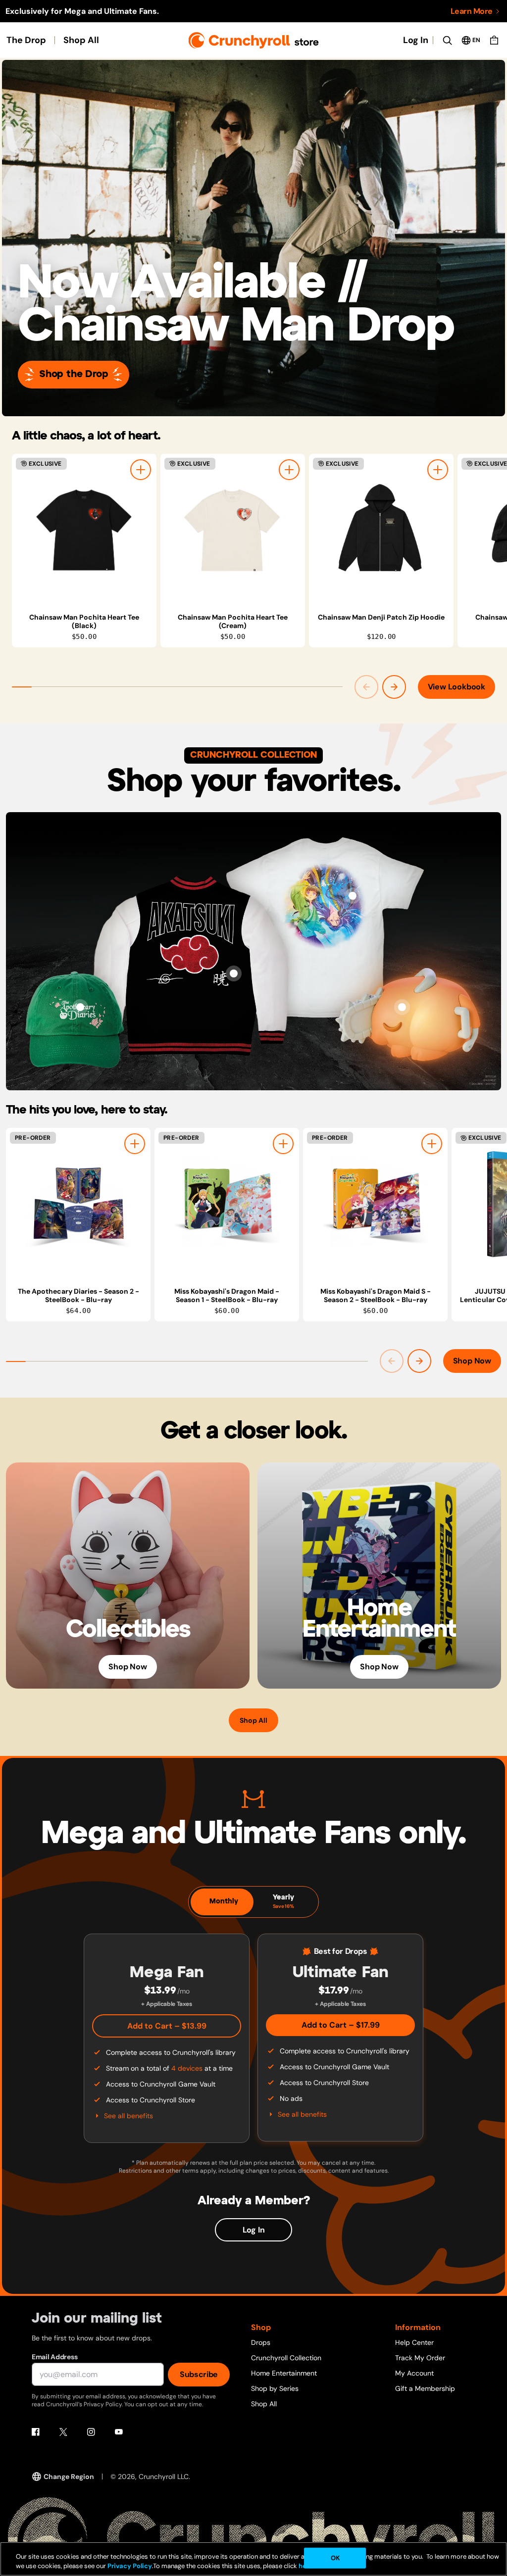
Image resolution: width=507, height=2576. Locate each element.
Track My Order (420, 2358)
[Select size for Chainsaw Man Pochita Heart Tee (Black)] (141, 470)
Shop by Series (275, 2388)
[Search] (447, 40)
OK (335, 2558)
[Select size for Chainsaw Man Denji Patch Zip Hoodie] (438, 470)
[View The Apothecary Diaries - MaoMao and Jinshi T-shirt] (353, 896)
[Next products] (394, 687)
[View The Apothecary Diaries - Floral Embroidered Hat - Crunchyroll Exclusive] (80, 1007)
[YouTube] (119, 2432)
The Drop (26, 40)
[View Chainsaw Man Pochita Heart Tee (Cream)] (233, 530)
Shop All (81, 40)
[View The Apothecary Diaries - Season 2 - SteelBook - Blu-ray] (78, 1204)
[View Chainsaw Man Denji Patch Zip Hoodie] (381, 530)
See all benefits (128, 2116)
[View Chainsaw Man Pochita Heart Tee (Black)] (84, 530)
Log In (416, 40)
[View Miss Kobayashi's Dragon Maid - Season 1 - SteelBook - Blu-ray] (227, 1204)
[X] (63, 2432)
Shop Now (472, 1361)
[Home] (254, 40)
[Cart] (494, 40)
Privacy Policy (130, 2566)
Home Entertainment (284, 2373)
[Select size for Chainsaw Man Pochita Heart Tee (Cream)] (289, 470)
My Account (414, 2373)
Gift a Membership (425, 2388)
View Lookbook (456, 687)
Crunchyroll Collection (286, 2358)
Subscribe (199, 2374)
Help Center (414, 2342)
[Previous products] (366, 687)
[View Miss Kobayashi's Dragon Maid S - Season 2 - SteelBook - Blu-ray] (375, 1204)
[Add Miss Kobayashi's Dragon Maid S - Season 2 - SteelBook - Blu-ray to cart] (432, 1144)
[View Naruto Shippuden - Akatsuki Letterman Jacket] (234, 973)
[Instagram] (91, 2432)
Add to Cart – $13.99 (167, 2026)
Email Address (54, 2357)
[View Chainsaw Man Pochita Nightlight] (402, 1007)
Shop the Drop (74, 374)
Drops (261, 2342)
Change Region (69, 2477)
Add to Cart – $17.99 (341, 2025)
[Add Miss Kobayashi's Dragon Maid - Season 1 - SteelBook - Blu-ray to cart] (283, 1144)
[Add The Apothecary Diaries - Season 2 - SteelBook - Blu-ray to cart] (135, 1144)
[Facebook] (36, 2432)
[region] (259, 551)
